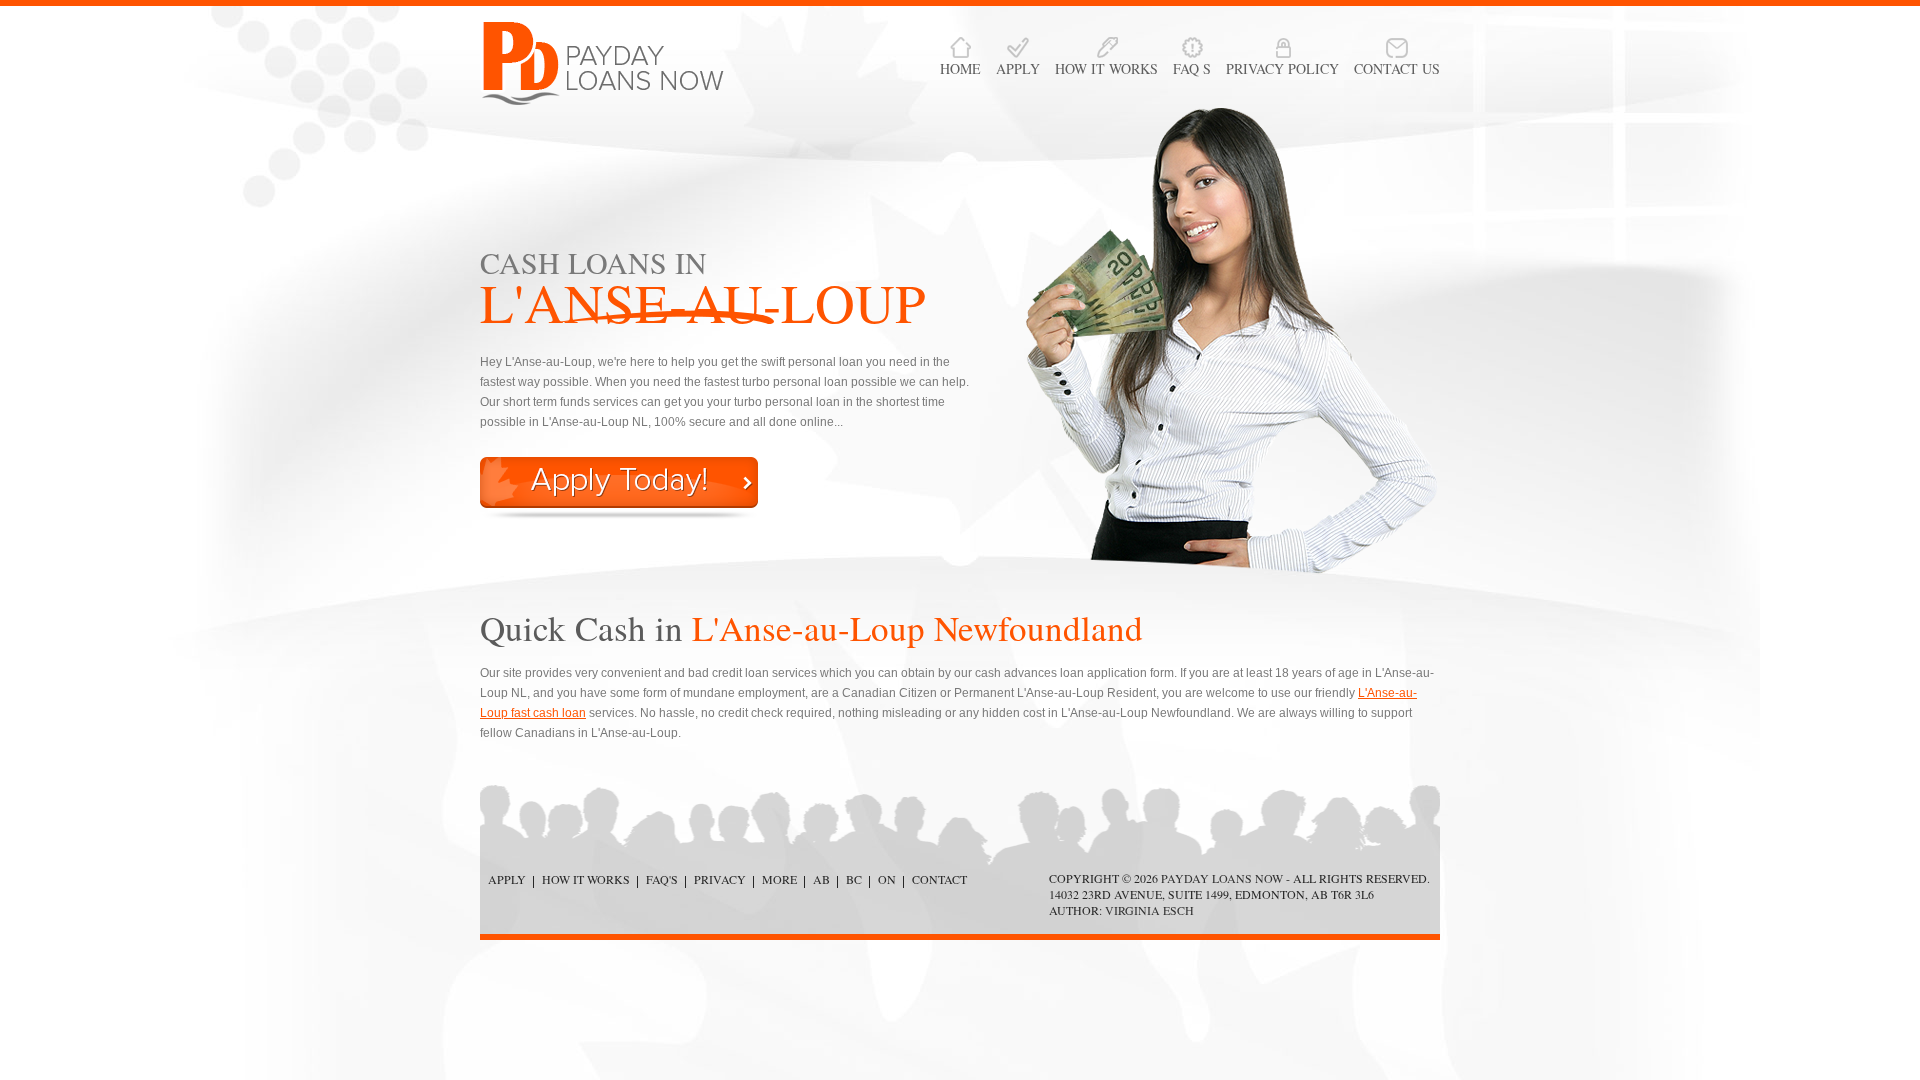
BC (854, 879)
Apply (507, 879)
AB (821, 879)
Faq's (662, 879)
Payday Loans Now (1222, 878)
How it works (586, 879)
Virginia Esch (1149, 910)
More (779, 879)
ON (887, 879)
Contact (939, 879)
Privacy (720, 879)
